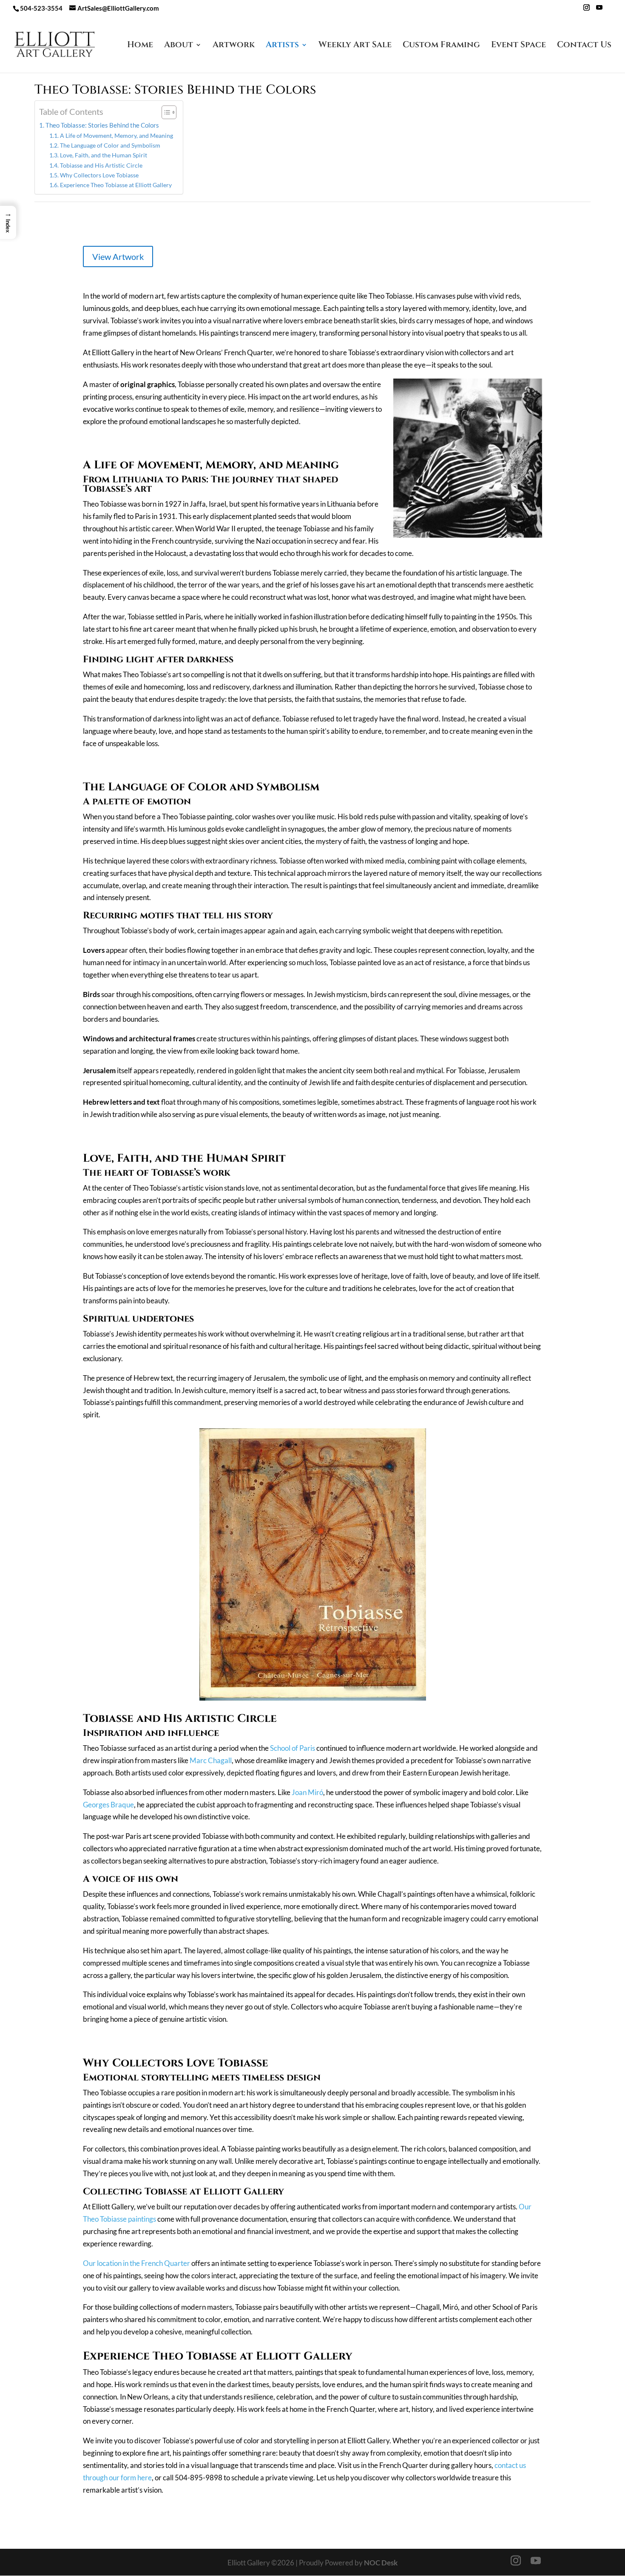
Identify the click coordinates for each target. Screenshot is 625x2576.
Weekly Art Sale (355, 46)
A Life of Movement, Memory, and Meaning (117, 135)
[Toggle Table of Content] (165, 112)
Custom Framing (441, 46)
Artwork (234, 46)
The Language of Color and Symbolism (111, 145)
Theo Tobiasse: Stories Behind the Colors (102, 125)
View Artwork (118, 256)
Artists (282, 46)
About (179, 46)
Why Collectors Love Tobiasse (100, 175)
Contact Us (584, 46)
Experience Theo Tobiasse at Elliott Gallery (116, 185)
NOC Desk (381, 2563)
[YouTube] (599, 10)
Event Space (518, 46)
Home (140, 46)
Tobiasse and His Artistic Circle (102, 165)
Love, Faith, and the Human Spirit (104, 155)
